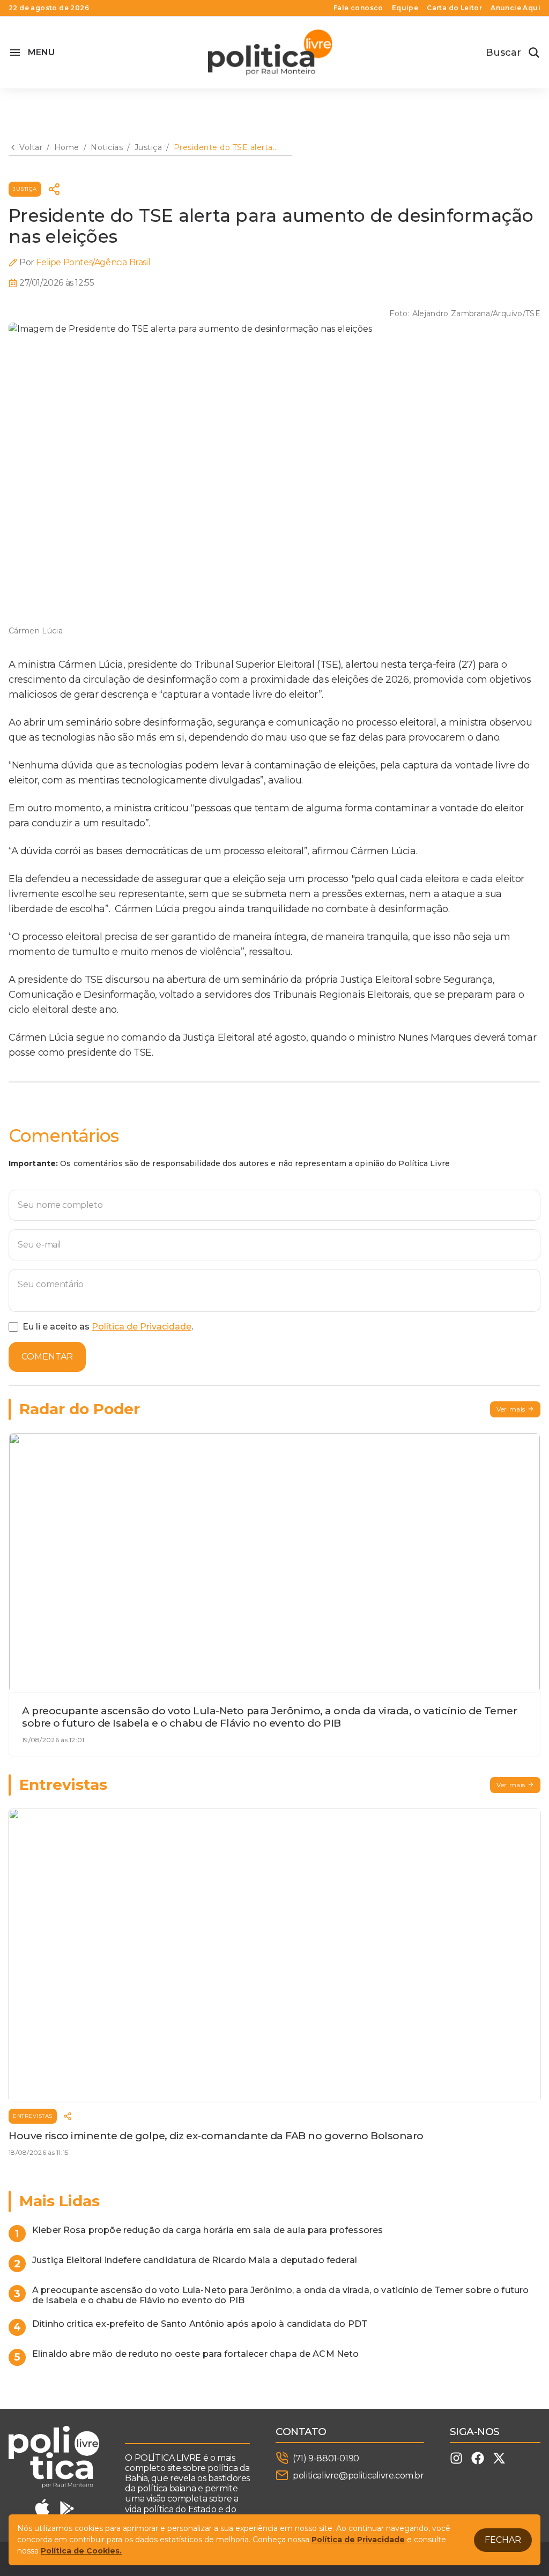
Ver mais (511, 1409)
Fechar (503, 2540)
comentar (47, 1357)
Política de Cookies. (81, 2551)
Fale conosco (358, 8)
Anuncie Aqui (515, 8)
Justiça (25, 189)
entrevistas (33, 2116)
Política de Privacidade (142, 1327)
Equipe (405, 8)
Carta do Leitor (454, 8)
